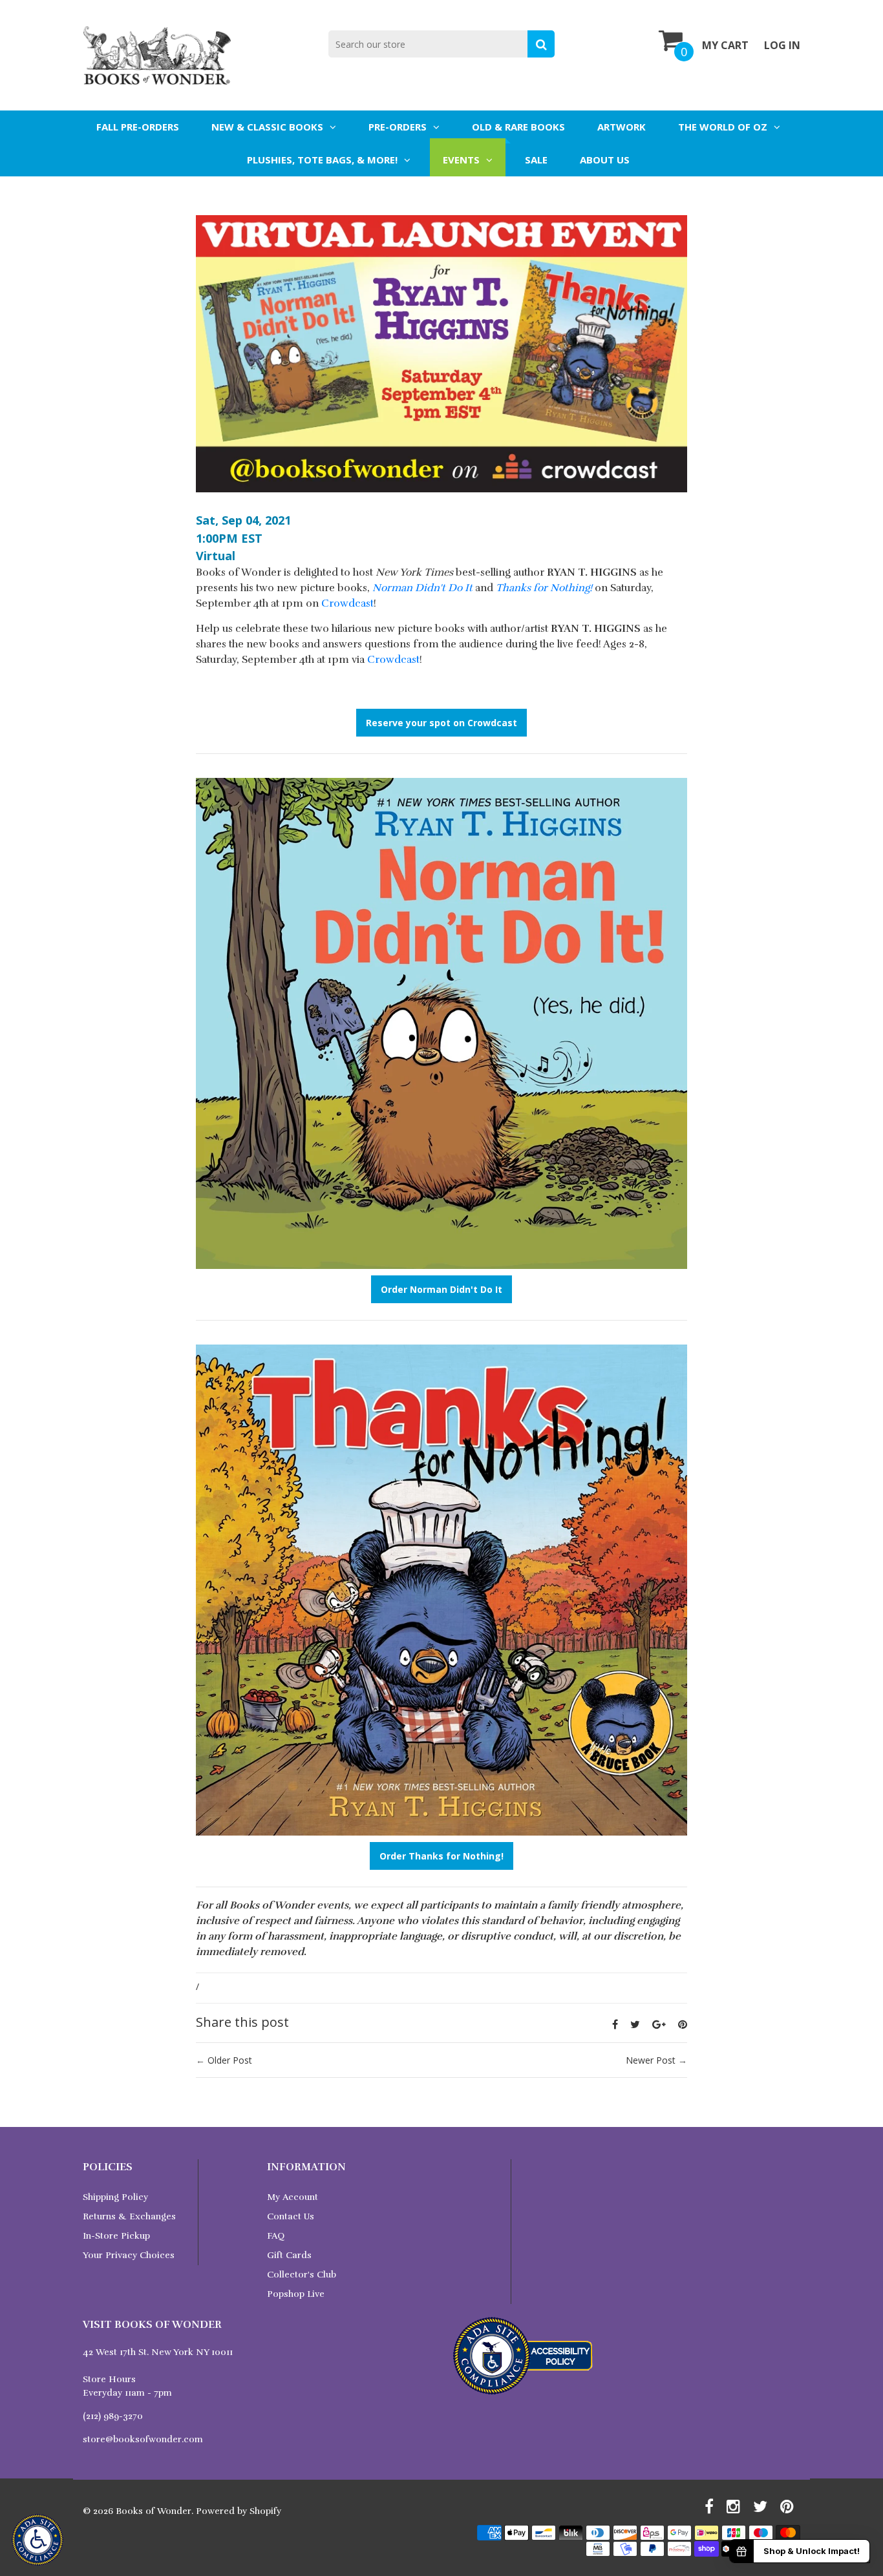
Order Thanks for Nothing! (441, 1856)
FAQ (276, 2236)
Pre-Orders (398, 127)
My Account (293, 2197)
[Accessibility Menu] (37, 2540)
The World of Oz (723, 127)
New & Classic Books (267, 127)
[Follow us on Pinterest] (683, 2024)
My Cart (725, 45)
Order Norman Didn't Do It (441, 1289)
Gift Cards (289, 2255)
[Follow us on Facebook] (615, 2024)
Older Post (230, 2060)
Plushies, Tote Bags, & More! (322, 160)
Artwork (622, 127)
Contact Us (291, 2216)
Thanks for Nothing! (544, 588)
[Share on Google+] (659, 2024)
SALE (536, 160)
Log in (782, 45)
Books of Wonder (154, 2511)
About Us (605, 160)
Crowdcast (347, 603)
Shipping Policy (115, 2197)
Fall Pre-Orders (138, 127)
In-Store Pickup (116, 2236)
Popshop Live (296, 2294)
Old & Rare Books (518, 127)
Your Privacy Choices (129, 2255)
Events (461, 160)
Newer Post (651, 2060)
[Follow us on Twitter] (635, 2024)
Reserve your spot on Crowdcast (441, 723)
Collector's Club (302, 2275)
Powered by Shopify (239, 2511)
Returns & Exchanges (129, 2216)
